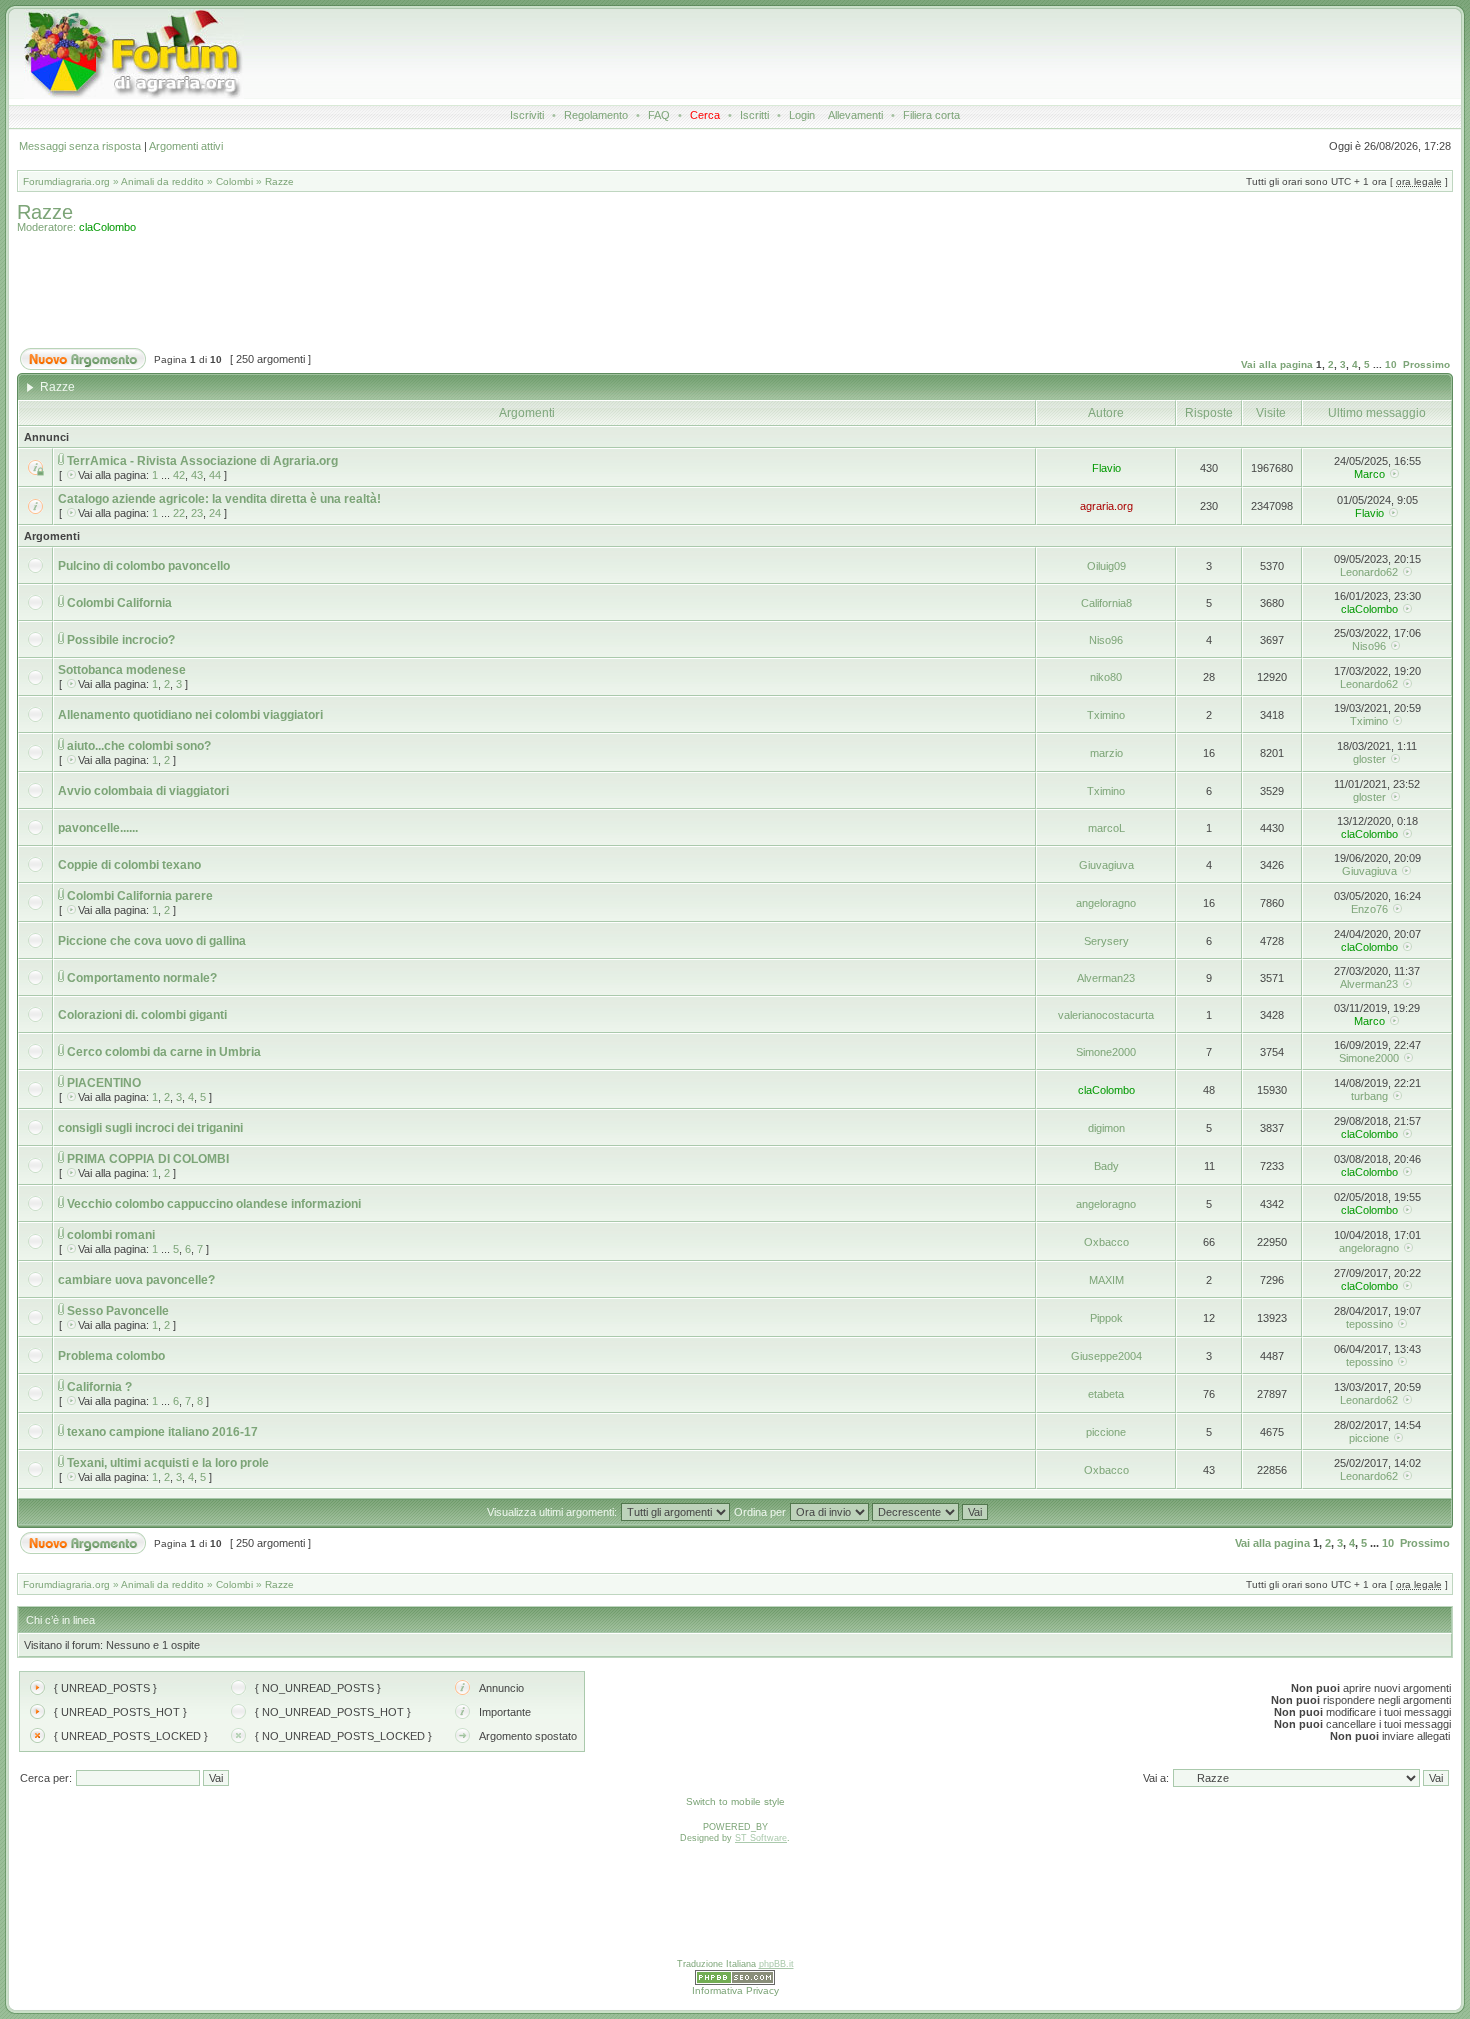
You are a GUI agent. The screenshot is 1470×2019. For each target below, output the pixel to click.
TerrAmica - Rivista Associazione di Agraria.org (202, 461)
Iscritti (754, 115)
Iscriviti (527, 115)
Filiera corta (931, 115)
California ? (99, 1387)
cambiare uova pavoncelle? (136, 1280)
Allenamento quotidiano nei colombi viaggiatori (190, 715)
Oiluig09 (1106, 566)
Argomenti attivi (186, 146)
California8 (1106, 603)
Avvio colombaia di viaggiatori (143, 791)
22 (179, 513)
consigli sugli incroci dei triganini (150, 1128)
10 (1391, 364)
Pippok (1106, 1318)
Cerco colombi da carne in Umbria (164, 1052)
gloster (1369, 759)
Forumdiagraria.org (66, 181)
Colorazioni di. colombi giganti (142, 1015)
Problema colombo (111, 1356)
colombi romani (111, 1235)
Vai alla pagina (1277, 364)
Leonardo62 (1369, 572)
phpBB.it (776, 1964)
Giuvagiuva (1106, 865)
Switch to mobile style (735, 1801)
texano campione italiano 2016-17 (162, 1432)
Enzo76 (1369, 909)
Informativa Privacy (735, 1990)
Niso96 (1106, 640)
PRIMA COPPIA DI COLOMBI (148, 1159)
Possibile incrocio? (121, 640)
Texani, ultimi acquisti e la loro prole (168, 1463)
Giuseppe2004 (1106, 1356)
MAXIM (1106, 1280)
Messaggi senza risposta (80, 146)
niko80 (1106, 677)
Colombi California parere (140, 896)
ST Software (761, 1838)
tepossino (1369, 1324)
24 (215, 513)
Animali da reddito (162, 181)
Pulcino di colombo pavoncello (144, 566)
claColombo (107, 227)
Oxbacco (1106, 1242)
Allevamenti (855, 115)
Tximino (1106, 715)
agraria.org (1106, 506)
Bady (1106, 1166)
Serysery (1106, 941)
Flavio (1106, 468)
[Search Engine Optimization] (735, 1982)
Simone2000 (1106, 1052)
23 (197, 513)
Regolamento (596, 115)
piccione (1106, 1432)
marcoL (1106, 828)
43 (197, 475)
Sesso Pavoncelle (118, 1311)
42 (179, 475)
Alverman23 (1106, 978)
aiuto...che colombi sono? (139, 746)
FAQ (659, 115)
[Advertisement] (742, 54)
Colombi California (119, 603)
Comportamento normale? (142, 978)
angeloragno (1106, 903)
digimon (1106, 1128)
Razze (279, 181)
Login (802, 115)
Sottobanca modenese (122, 670)
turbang (1369, 1096)
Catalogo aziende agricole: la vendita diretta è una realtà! (219, 499)
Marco (1369, 474)
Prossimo (1426, 364)
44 (215, 475)
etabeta (1106, 1394)
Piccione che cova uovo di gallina (152, 941)
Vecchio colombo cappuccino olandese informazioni (214, 1204)
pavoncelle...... (98, 828)
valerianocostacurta (1106, 1015)
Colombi (234, 181)
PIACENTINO (104, 1083)
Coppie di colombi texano (129, 865)
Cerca (705, 115)
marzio (1106, 753)
